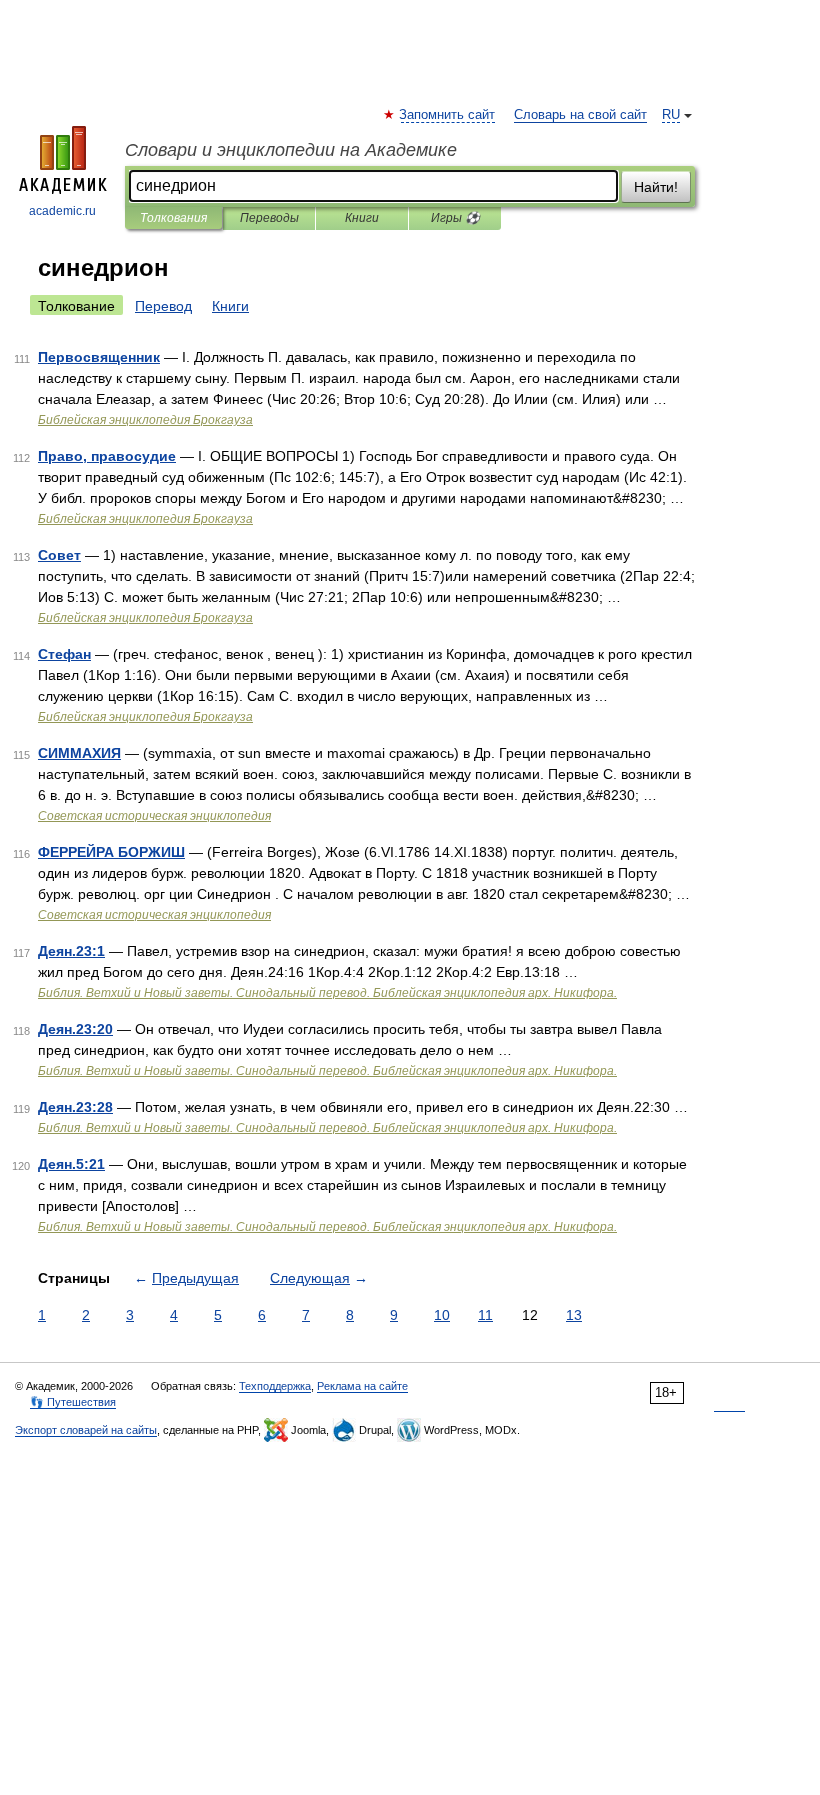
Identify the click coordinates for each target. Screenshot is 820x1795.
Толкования (173, 218)
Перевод (163, 306)
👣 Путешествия (73, 1402)
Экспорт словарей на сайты (86, 1430)
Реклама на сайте (362, 1386)
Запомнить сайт (448, 115)
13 (574, 1315)
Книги (362, 218)
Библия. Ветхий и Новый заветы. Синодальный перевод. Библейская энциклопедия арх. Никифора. (327, 993)
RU (671, 115)
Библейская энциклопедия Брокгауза (145, 420)
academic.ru (62, 211)
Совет (59, 555)
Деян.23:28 (75, 1107)
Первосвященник (99, 357)
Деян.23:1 (71, 951)
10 (442, 1315)
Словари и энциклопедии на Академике (291, 150)
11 (485, 1315)
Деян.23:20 (75, 1029)
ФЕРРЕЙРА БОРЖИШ (111, 852)
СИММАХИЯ (79, 753)
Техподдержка (275, 1386)
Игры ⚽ (455, 218)
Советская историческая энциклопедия (154, 816)
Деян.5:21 (71, 1164)
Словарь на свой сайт (580, 115)
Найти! (656, 187)
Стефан (64, 654)
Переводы (269, 218)
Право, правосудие (107, 456)
